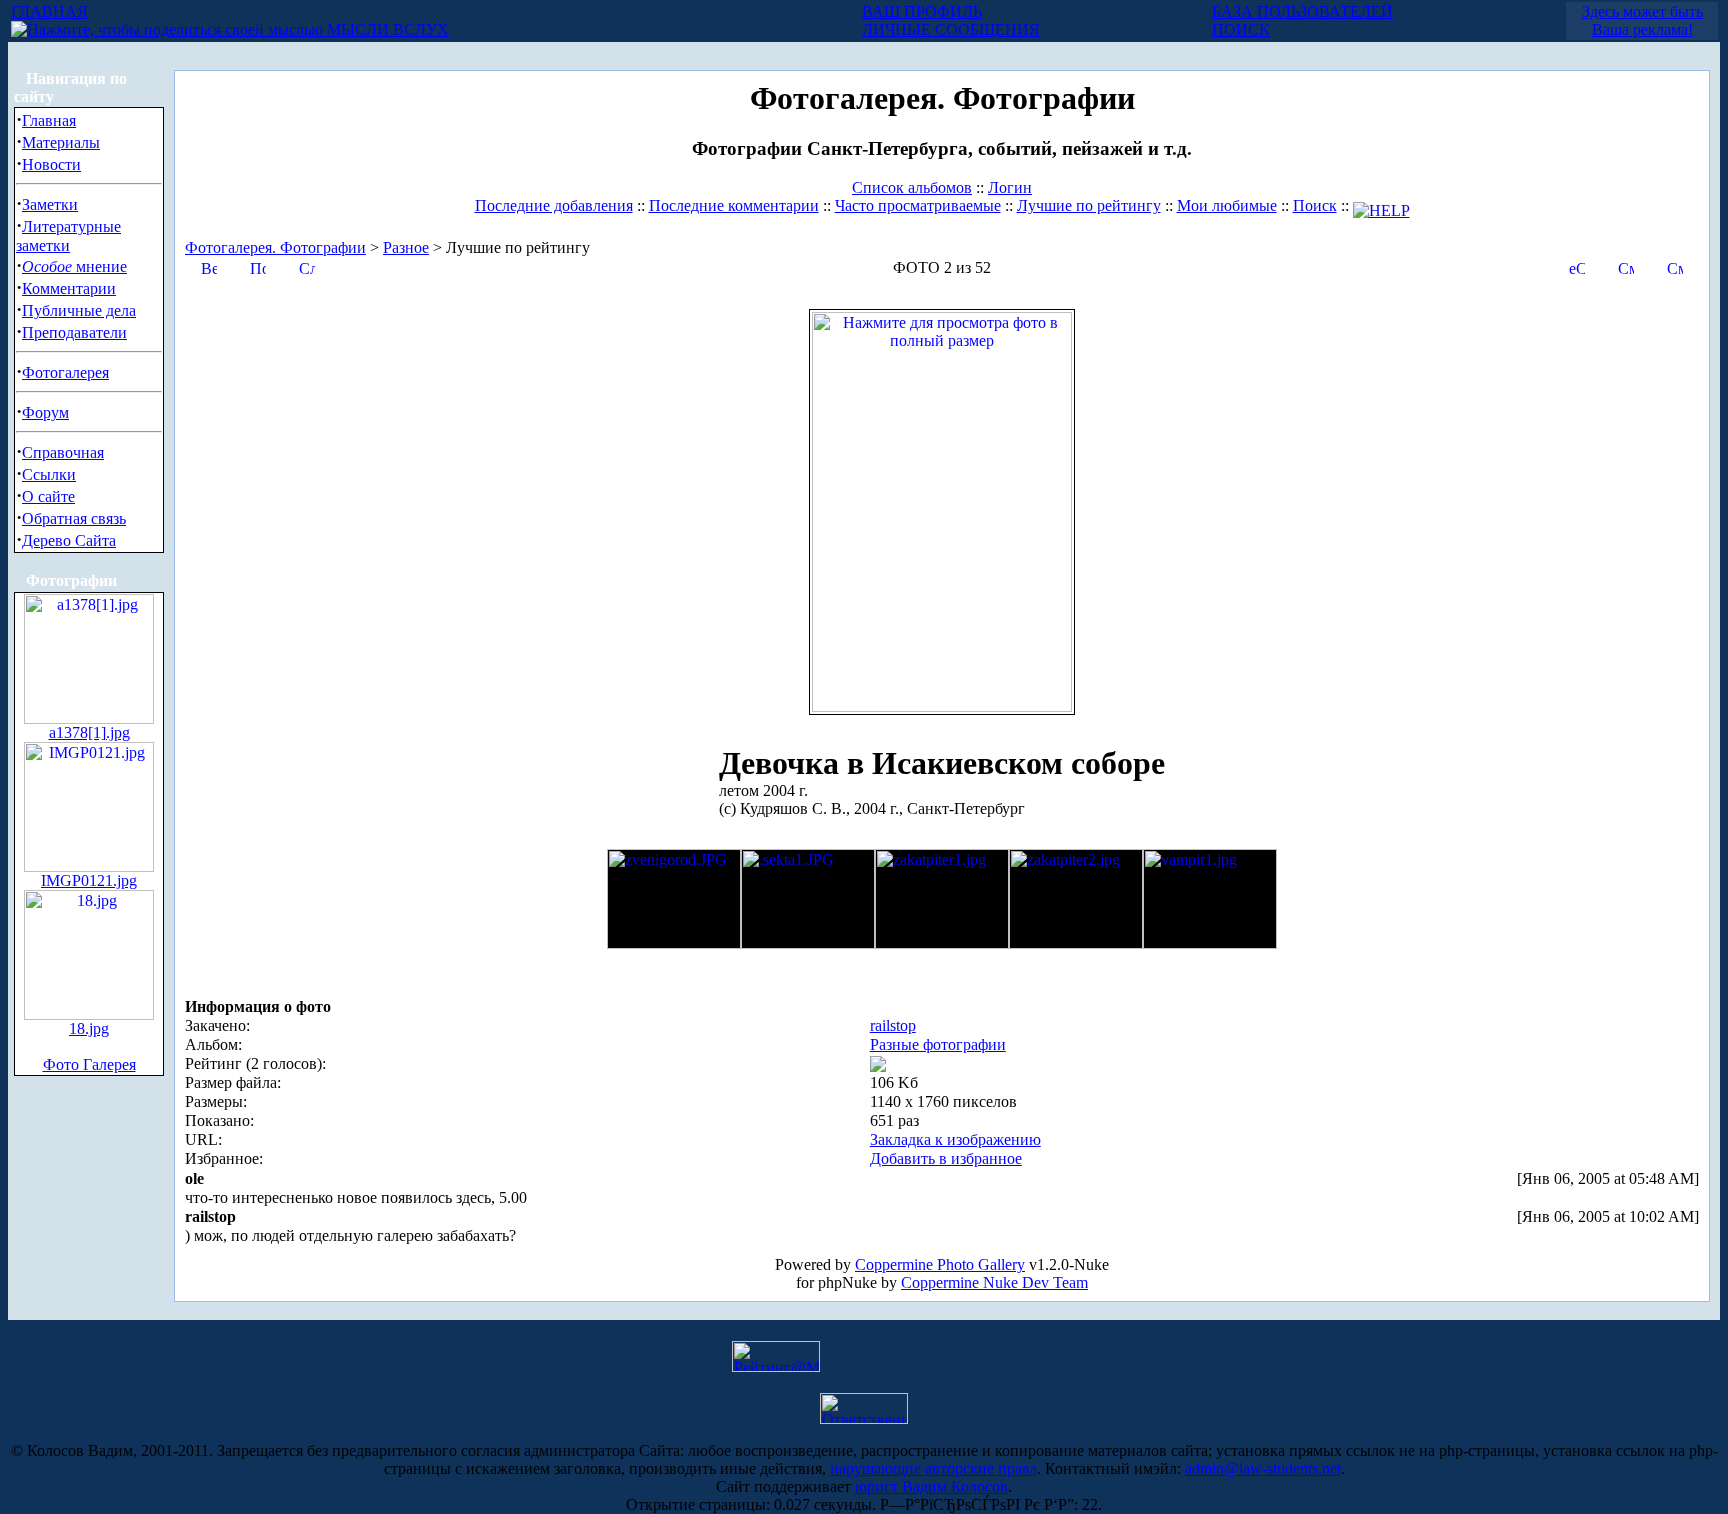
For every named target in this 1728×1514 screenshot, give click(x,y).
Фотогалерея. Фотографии (275, 247)
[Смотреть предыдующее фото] (1626, 266)
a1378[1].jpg (89, 732)
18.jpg (89, 1028)
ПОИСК (1241, 29)
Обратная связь (74, 518)
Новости (51, 164)
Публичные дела (79, 310)
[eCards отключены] (1577, 266)
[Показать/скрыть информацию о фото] (258, 266)
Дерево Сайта (69, 540)
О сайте (48, 496)
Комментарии (69, 288)
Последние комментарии (734, 205)
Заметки (50, 204)
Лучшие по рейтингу (1089, 205)
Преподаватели (74, 332)
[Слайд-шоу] (307, 266)
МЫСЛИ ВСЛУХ (386, 29)
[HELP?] (1381, 205)
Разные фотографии (938, 1044)
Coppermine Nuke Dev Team (994, 1282)
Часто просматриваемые (918, 205)
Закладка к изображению (955, 1139)
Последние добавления (554, 205)
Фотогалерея (65, 372)
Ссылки (49, 474)
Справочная (63, 452)
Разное (406, 247)
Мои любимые (1227, 205)
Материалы (61, 142)
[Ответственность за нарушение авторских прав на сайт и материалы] (864, 1418)
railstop (893, 1025)
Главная (49, 120)
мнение (74, 266)
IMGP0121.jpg (89, 880)
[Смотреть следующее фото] (1675, 266)
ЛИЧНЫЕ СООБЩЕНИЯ (951, 29)
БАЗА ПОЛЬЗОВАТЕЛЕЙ (1302, 11)
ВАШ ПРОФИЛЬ (922, 11)
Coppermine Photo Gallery (940, 1264)
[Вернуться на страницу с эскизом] (209, 266)
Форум (45, 412)
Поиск (1315, 205)
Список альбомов (912, 187)
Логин (1010, 187)
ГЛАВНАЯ (49, 11)
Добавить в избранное (946, 1158)
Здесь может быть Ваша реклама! (1642, 20)
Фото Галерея (89, 1064)
